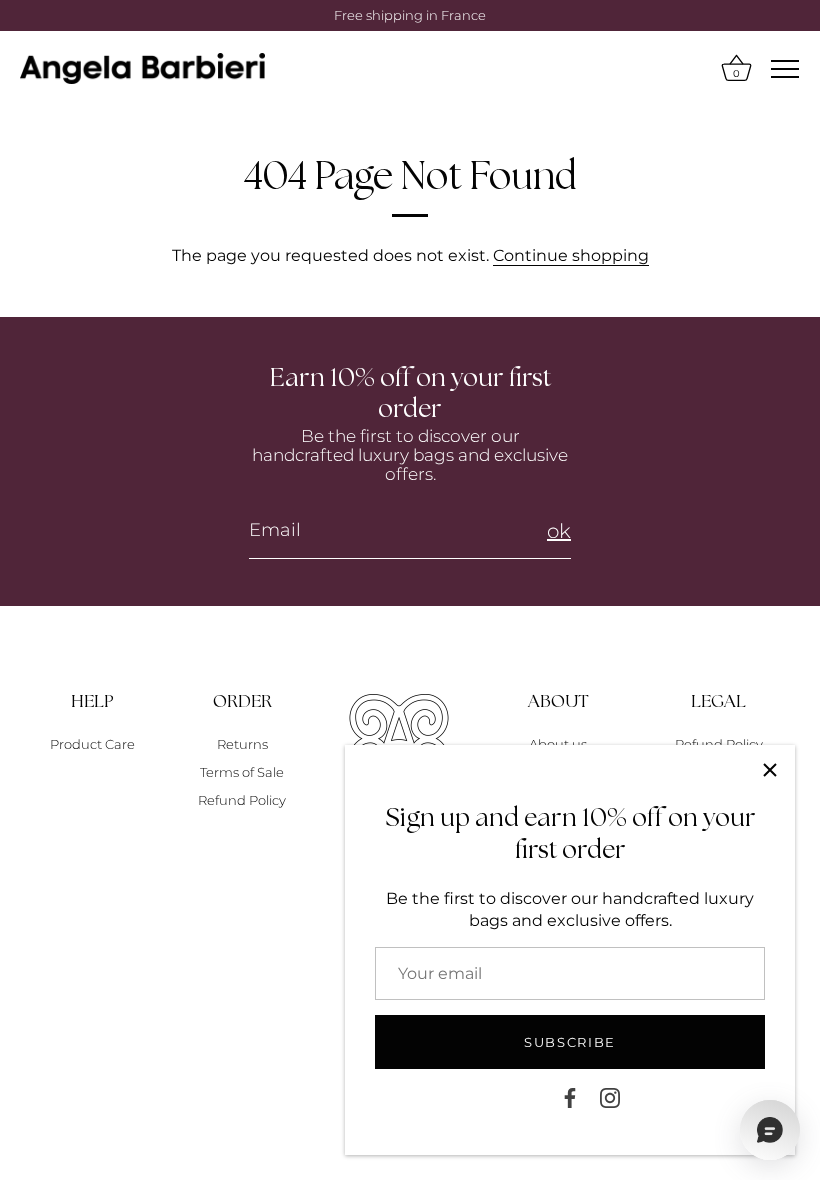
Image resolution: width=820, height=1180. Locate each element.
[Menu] (785, 69)
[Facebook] (570, 1096)
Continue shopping (571, 255)
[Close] (770, 770)
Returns (242, 744)
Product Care (92, 744)
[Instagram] (610, 1096)
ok (559, 531)
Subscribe (570, 1042)
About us (558, 744)
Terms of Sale (242, 772)
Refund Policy (242, 800)
